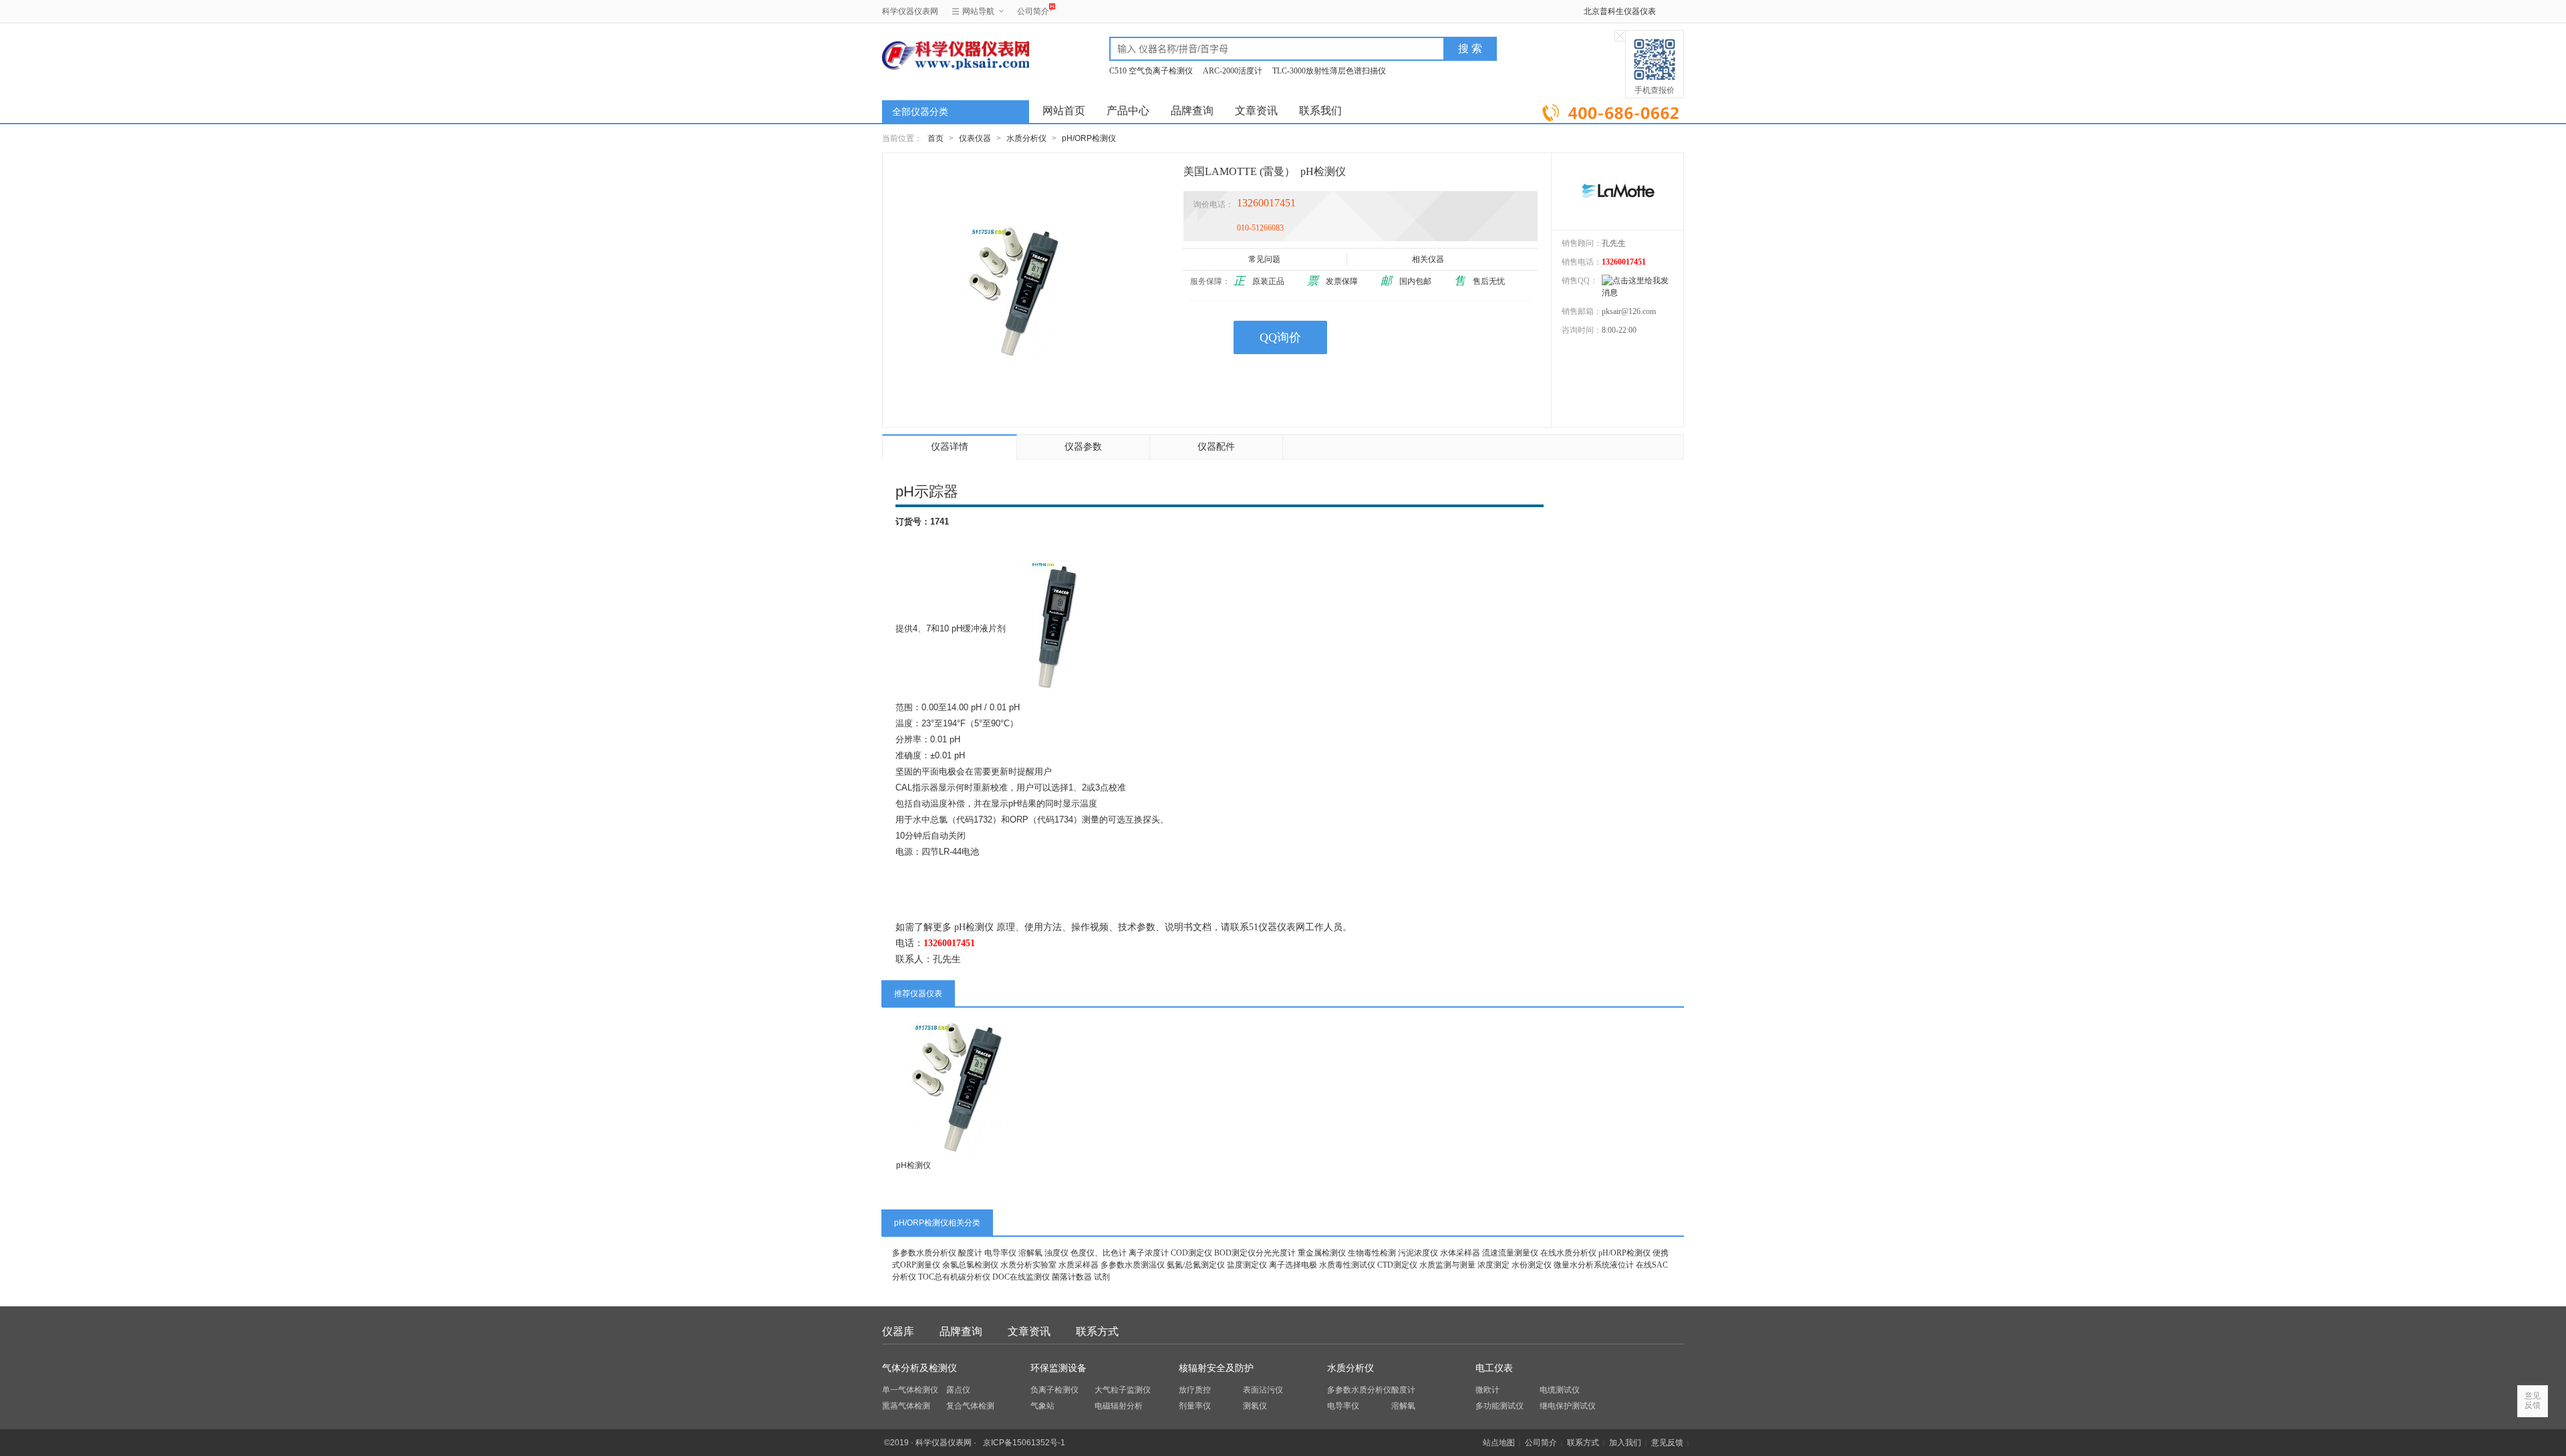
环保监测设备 (1058, 1368)
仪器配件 (1216, 447)
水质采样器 (1079, 1265)
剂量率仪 (1195, 1406)
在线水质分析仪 (1568, 1253)
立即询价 (1612, 110)
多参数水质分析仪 (924, 1253)
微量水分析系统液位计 (1594, 1265)
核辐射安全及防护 (1216, 1368)
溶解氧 (1030, 1253)
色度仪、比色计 (1099, 1253)
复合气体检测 (970, 1406)
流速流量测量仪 (1510, 1253)
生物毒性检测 (1372, 1253)
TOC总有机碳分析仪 (954, 1277)
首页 (936, 138)
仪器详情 (950, 447)
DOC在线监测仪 (1021, 1277)
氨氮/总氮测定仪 (1196, 1265)
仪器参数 (1083, 447)
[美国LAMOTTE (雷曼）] (1617, 191)
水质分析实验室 (1028, 1265)
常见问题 (1264, 259)
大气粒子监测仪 (1123, 1390)
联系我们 (1320, 111)
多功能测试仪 (1500, 1406)
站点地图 (1499, 1443)
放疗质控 (1195, 1390)
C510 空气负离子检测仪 (1151, 71)
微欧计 (1487, 1390)
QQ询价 (1280, 337)
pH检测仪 (913, 1165)
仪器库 (898, 1331)
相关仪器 (1428, 259)
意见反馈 (1667, 1443)
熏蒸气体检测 (906, 1406)
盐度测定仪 (1247, 1265)
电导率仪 (1000, 1253)
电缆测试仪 (1560, 1390)
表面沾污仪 (1263, 1390)
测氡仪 (1255, 1406)
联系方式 (1097, 1331)
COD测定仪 (1191, 1253)
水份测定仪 (1532, 1265)
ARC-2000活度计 (1233, 71)
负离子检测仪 (1054, 1390)
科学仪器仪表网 (910, 11)
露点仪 (958, 1390)
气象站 (1042, 1406)
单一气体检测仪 (910, 1390)
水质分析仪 (1026, 138)
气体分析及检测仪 (919, 1368)
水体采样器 (1460, 1253)
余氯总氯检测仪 (970, 1265)
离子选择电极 (1293, 1265)
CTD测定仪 (1397, 1265)
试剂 (1102, 1277)
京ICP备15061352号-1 (1024, 1443)
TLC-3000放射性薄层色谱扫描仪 (1329, 71)
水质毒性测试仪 (1347, 1265)
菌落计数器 (1072, 1277)
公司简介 (1033, 11)
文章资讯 (1256, 111)
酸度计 (970, 1253)
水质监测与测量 (1447, 1265)
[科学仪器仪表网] (954, 55)
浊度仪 (1056, 1253)
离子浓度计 (1149, 1253)
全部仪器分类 (920, 112)
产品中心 (1128, 111)
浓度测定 (1493, 1265)
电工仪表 (1494, 1368)
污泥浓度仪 (1418, 1253)
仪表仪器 (975, 138)
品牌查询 (1192, 111)
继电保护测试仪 (1568, 1406)
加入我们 (1625, 1443)
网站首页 (1064, 111)
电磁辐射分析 (1119, 1406)
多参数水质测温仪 (1133, 1265)
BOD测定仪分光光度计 (1255, 1253)
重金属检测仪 (1322, 1253)
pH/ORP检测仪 (1089, 138)
